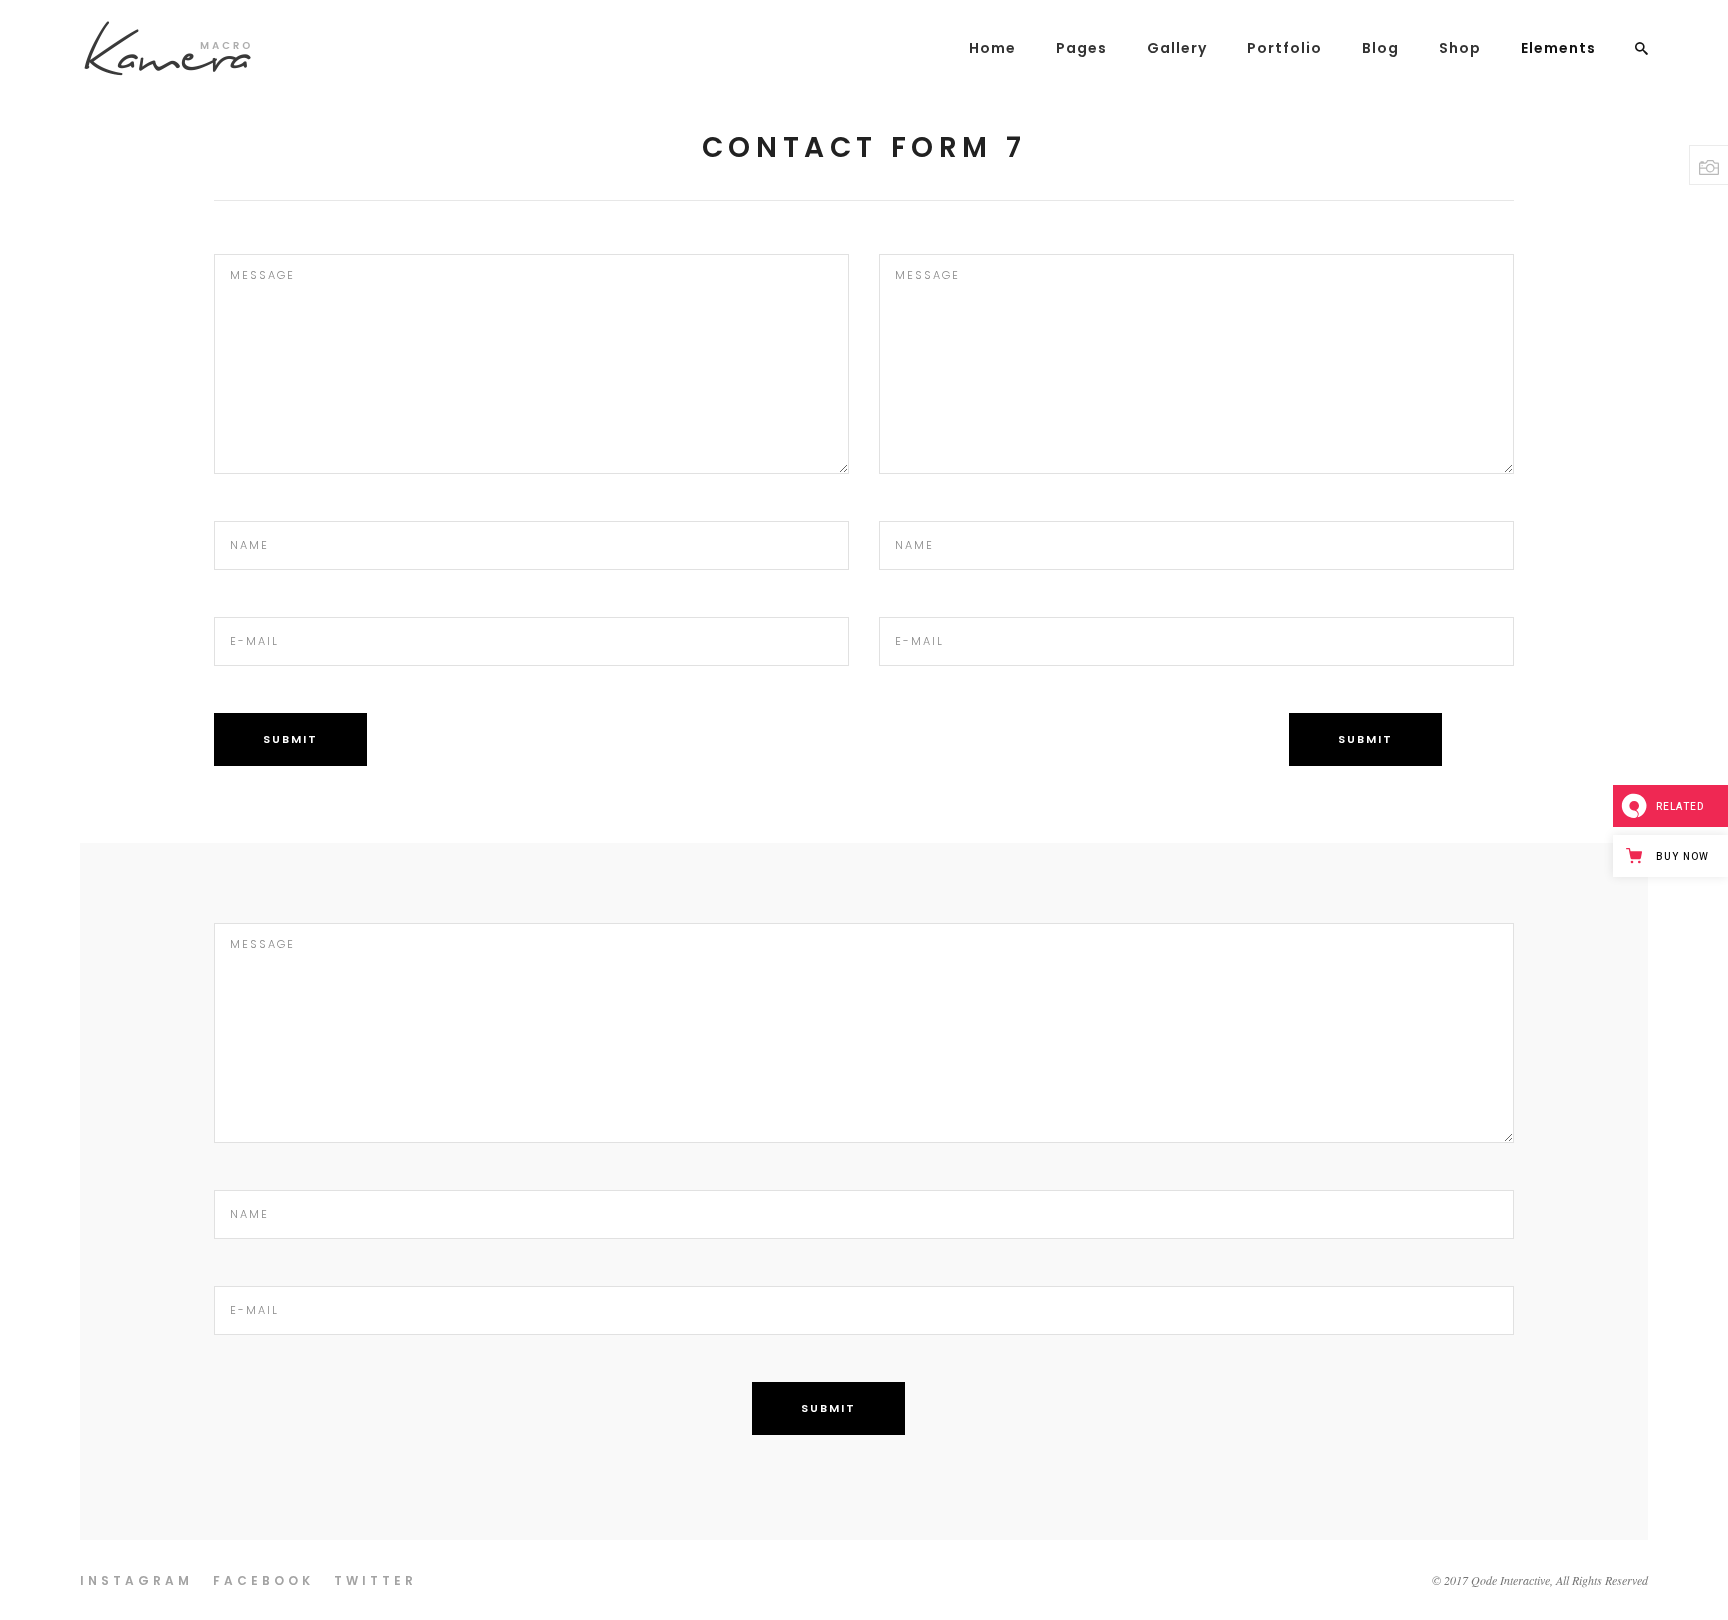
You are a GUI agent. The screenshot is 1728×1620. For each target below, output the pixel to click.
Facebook (263, 1580)
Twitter (375, 1580)
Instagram (136, 1580)
